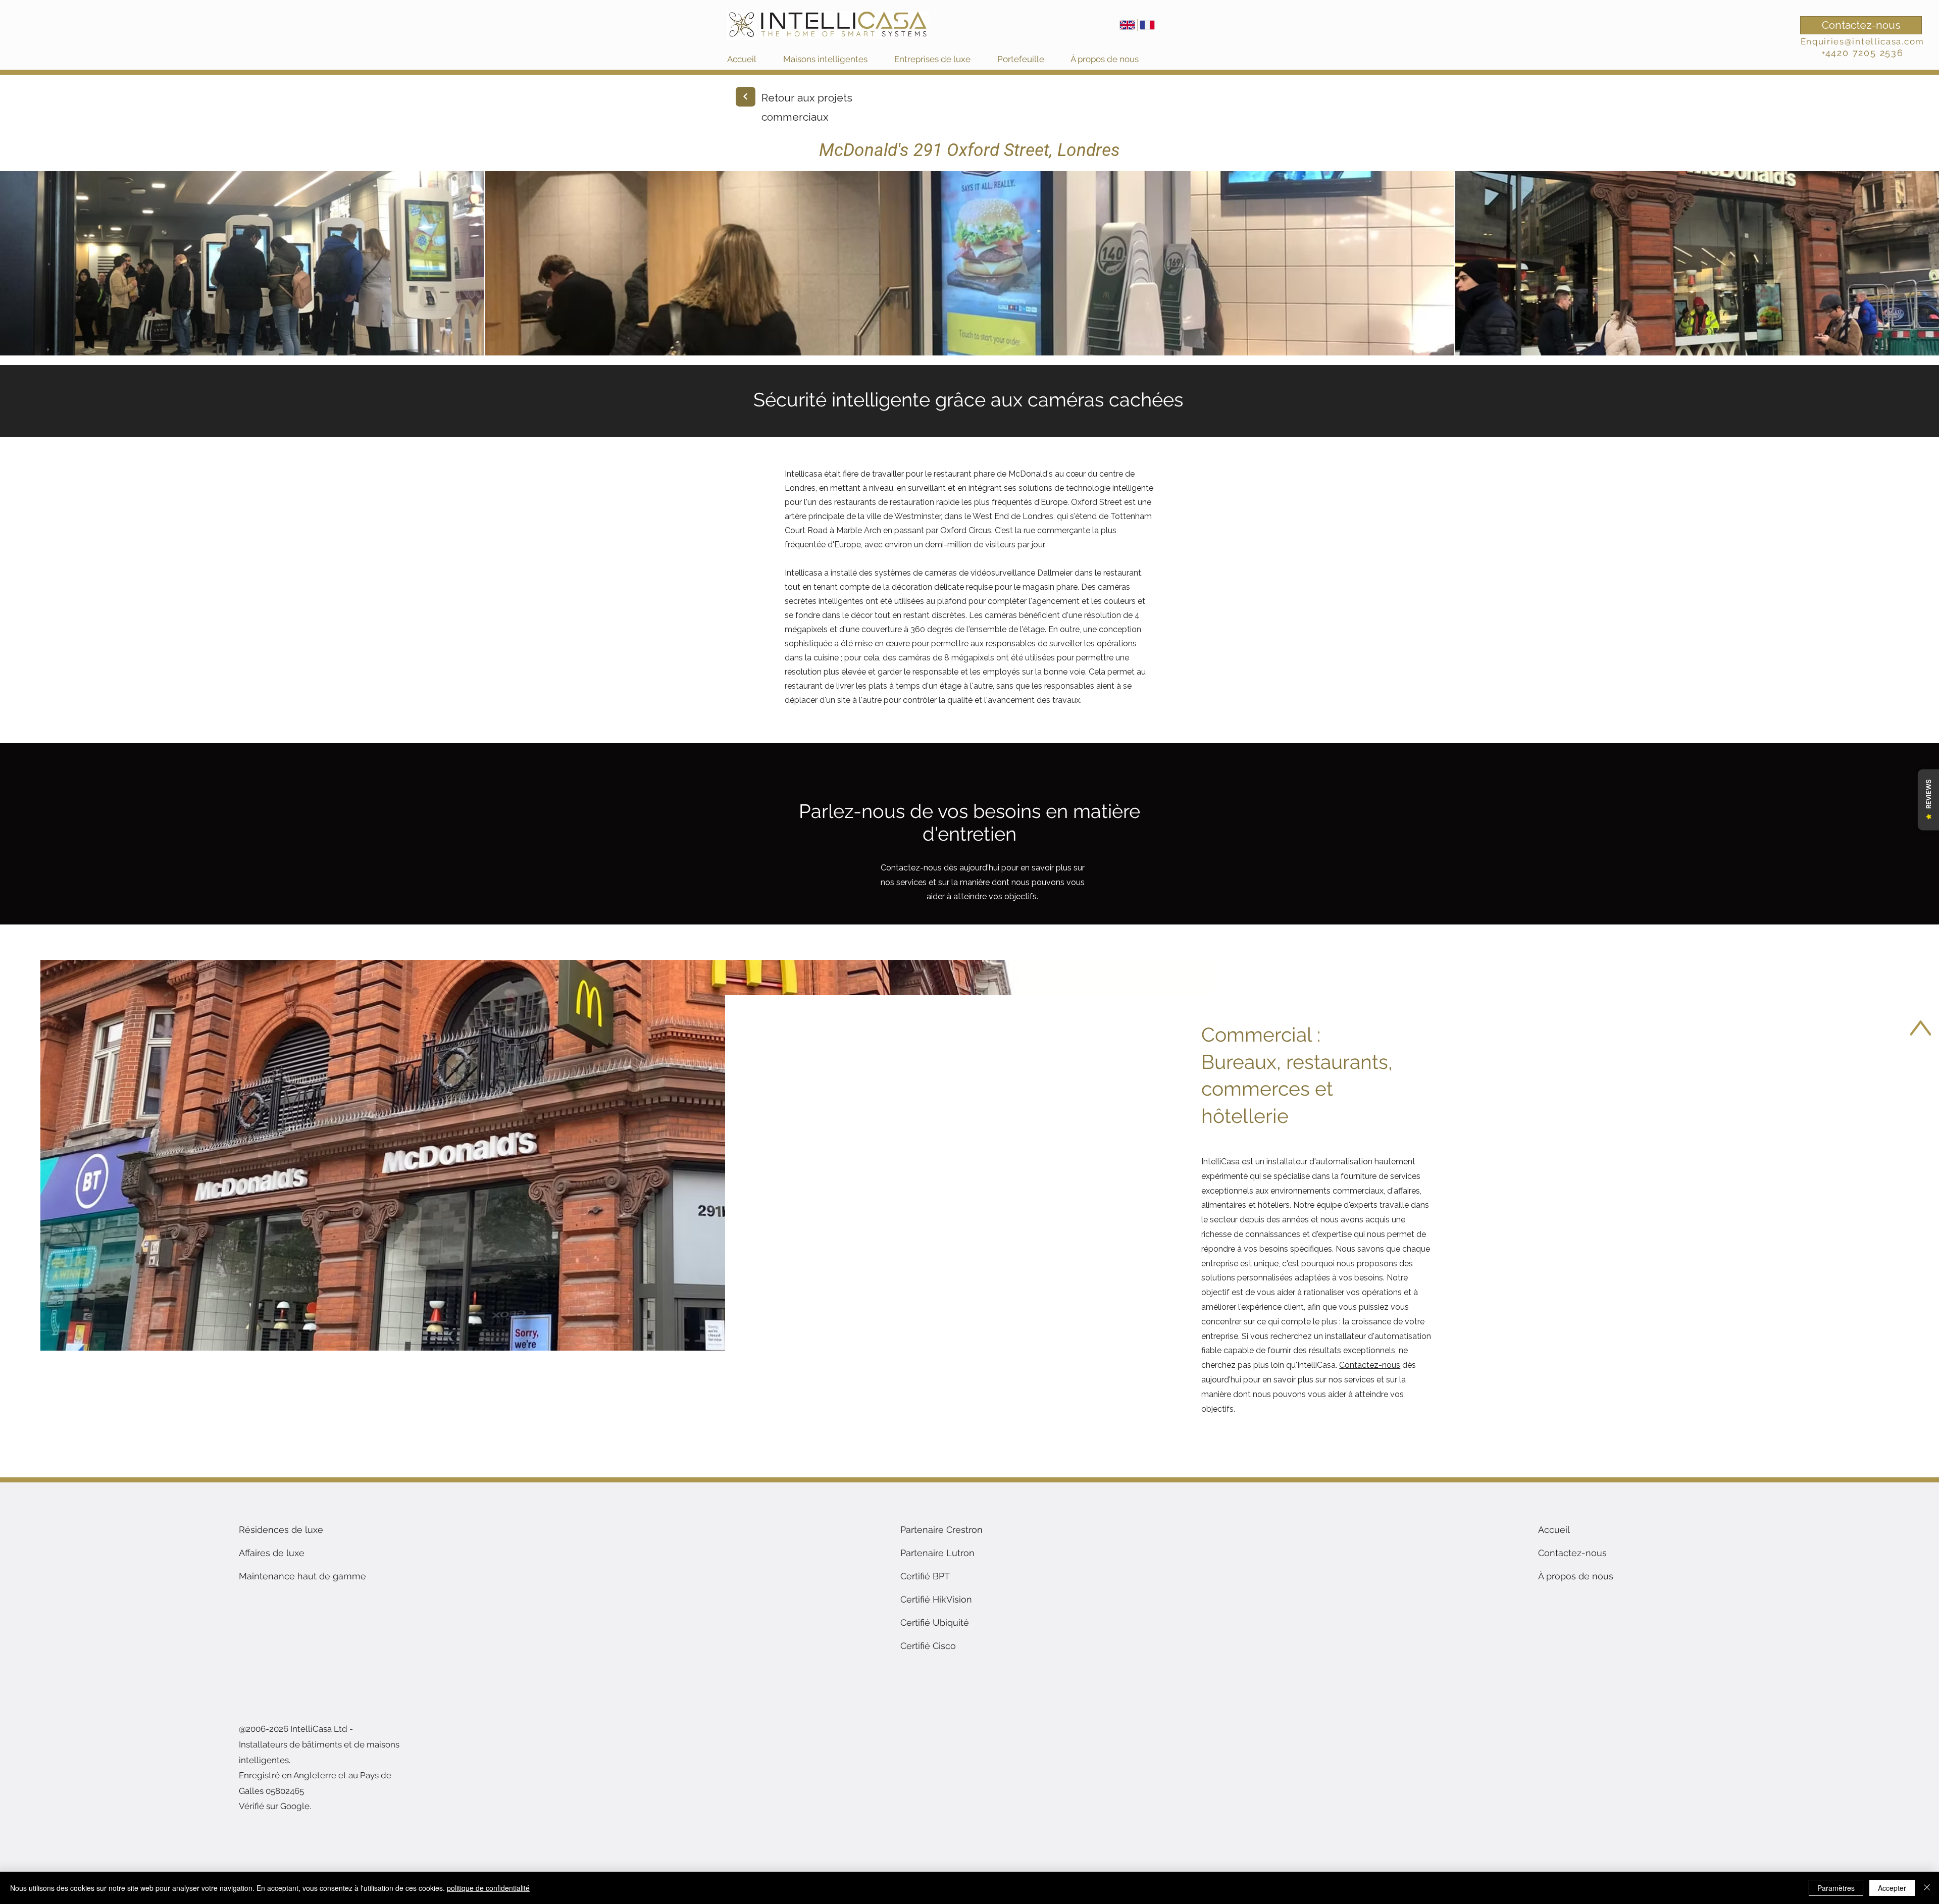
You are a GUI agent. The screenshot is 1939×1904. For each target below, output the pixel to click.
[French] (1147, 25)
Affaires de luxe (272, 1553)
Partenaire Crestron (941, 1530)
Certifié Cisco (928, 1646)
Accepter (1892, 1888)
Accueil (1554, 1530)
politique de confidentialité (488, 1888)
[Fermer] (1927, 1888)
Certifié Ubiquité (935, 1623)
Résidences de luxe (281, 1530)
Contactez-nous (911, 868)
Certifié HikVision (936, 1599)
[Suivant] (746, 97)
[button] (834, 59)
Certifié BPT (925, 1576)
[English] (1127, 25)
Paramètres (1836, 1888)
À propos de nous (1576, 1576)
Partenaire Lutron (937, 1553)
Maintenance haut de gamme (302, 1576)
